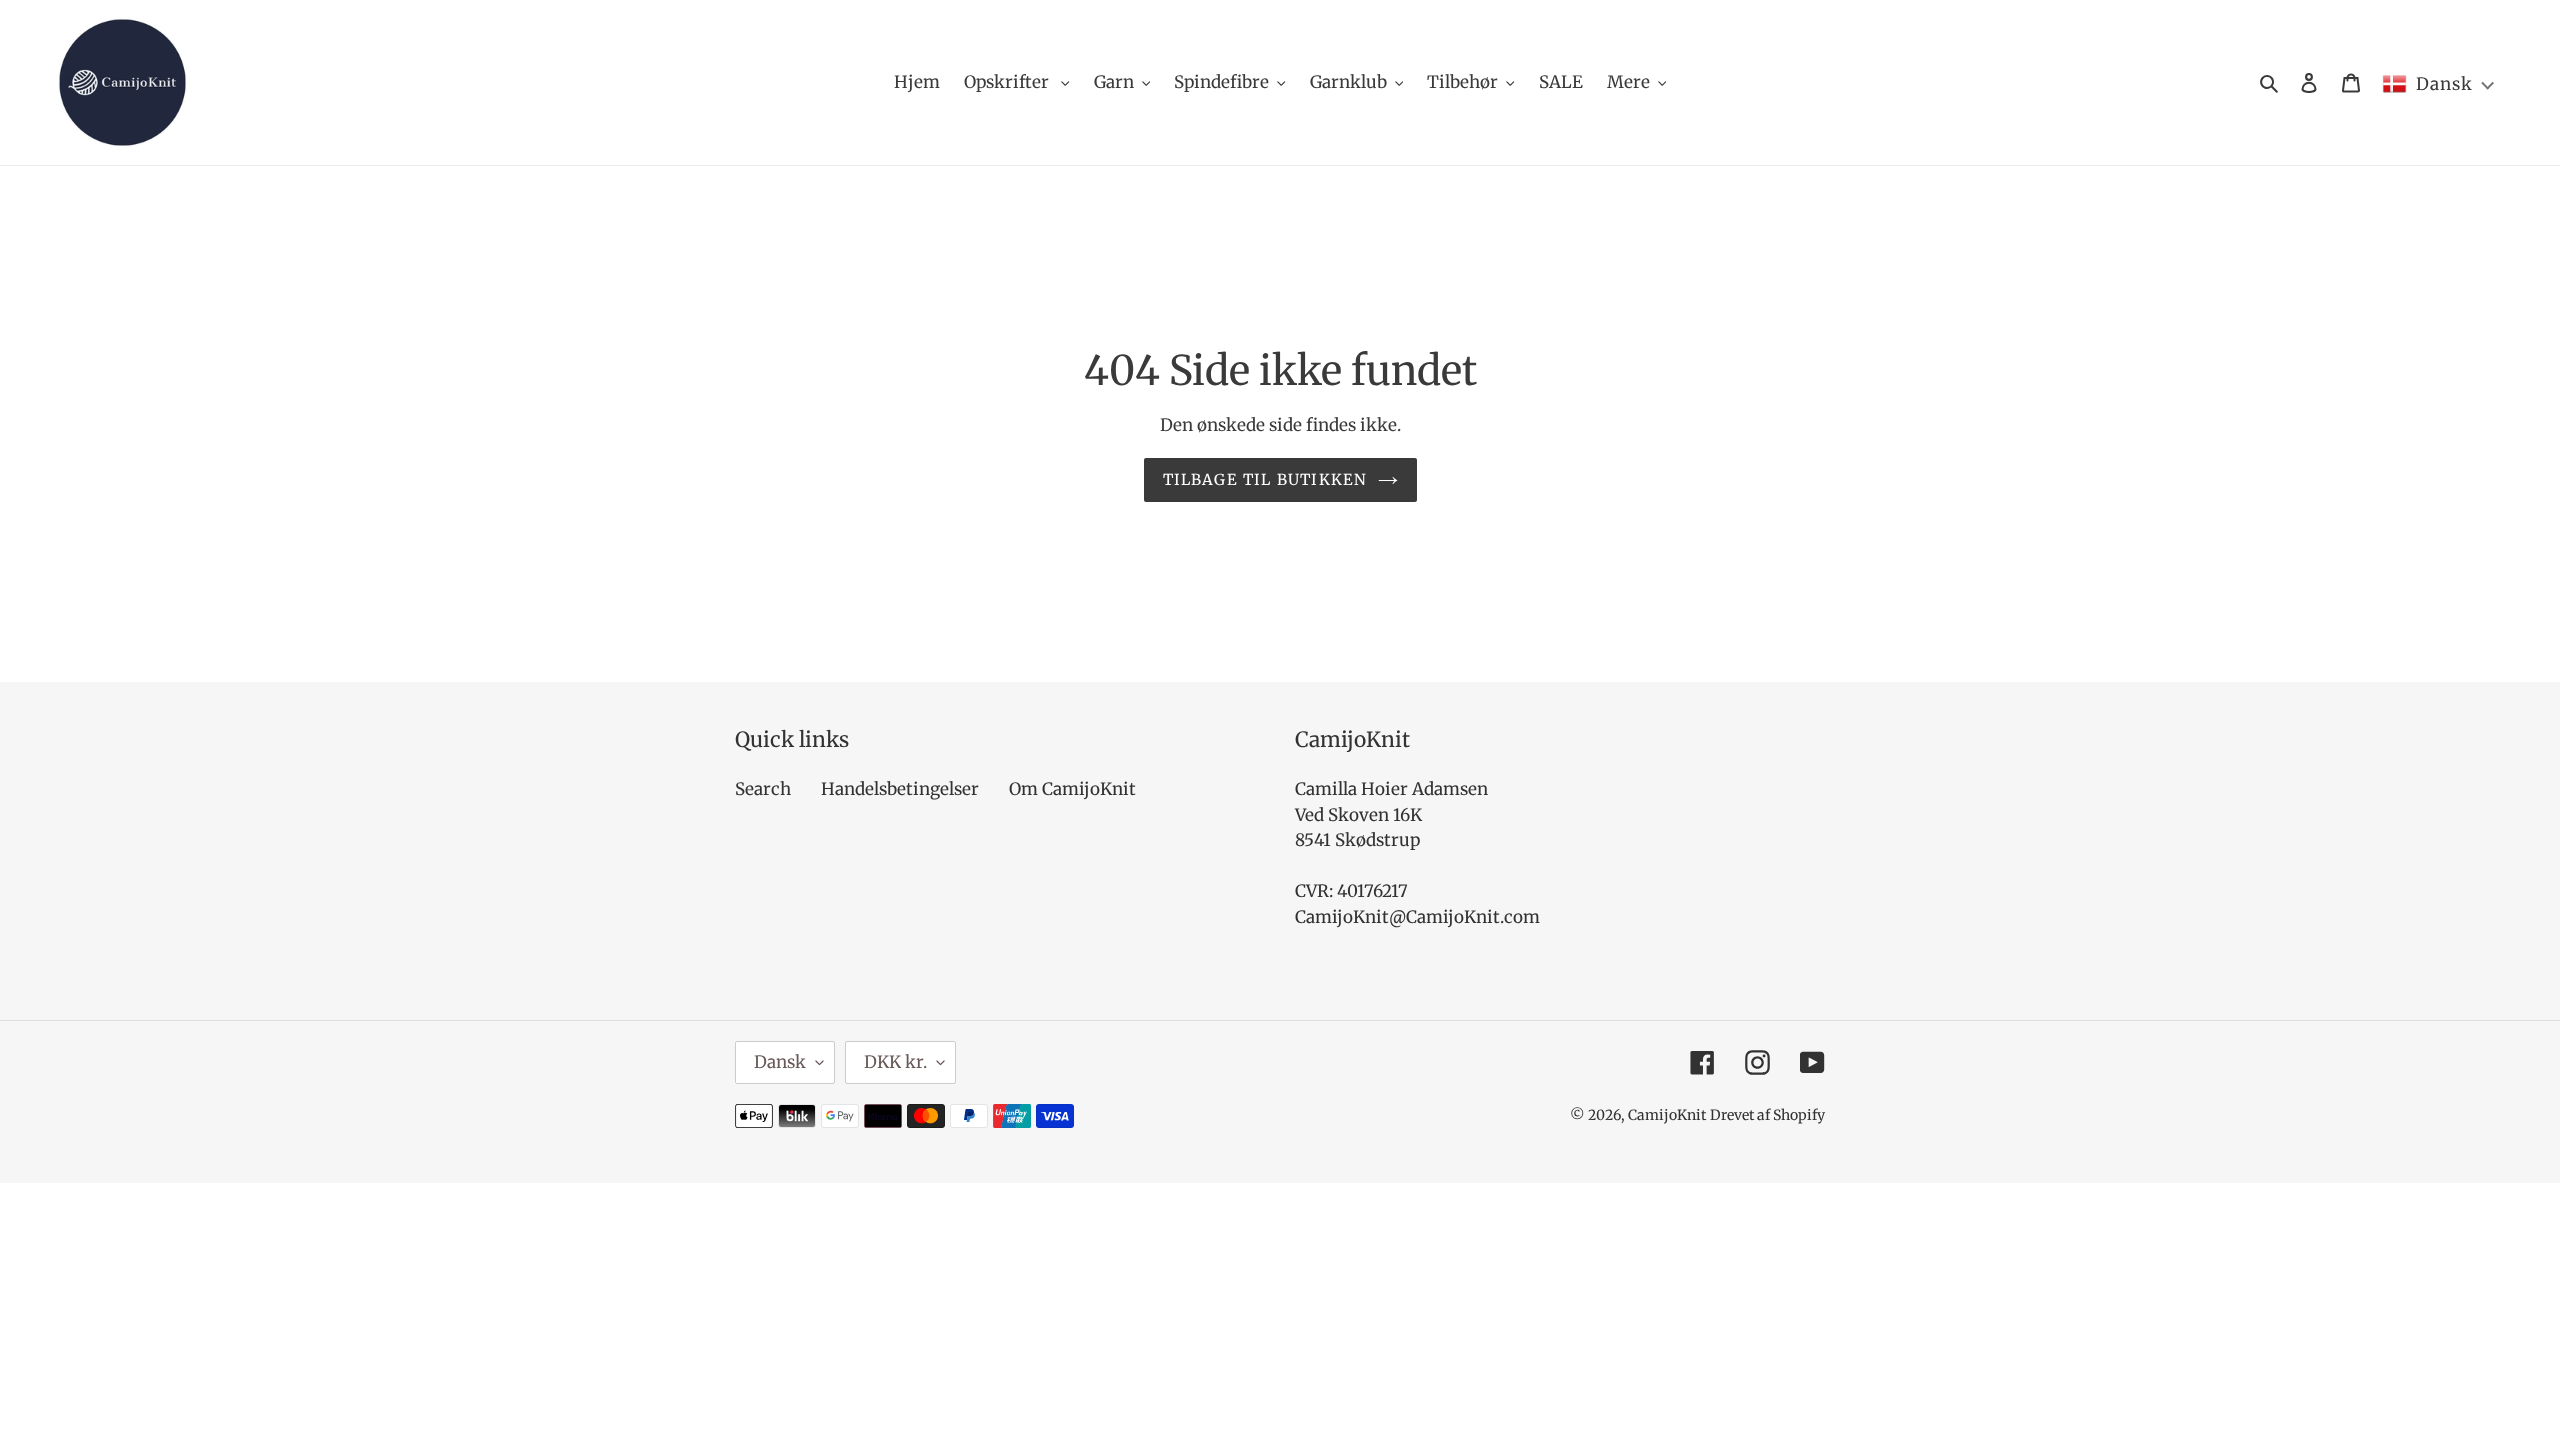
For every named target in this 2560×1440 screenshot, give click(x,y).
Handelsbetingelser (900, 789)
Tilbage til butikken (1265, 479)
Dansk (780, 1062)
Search (763, 789)
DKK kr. (895, 1062)
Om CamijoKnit (1072, 789)
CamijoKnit (1667, 1115)
